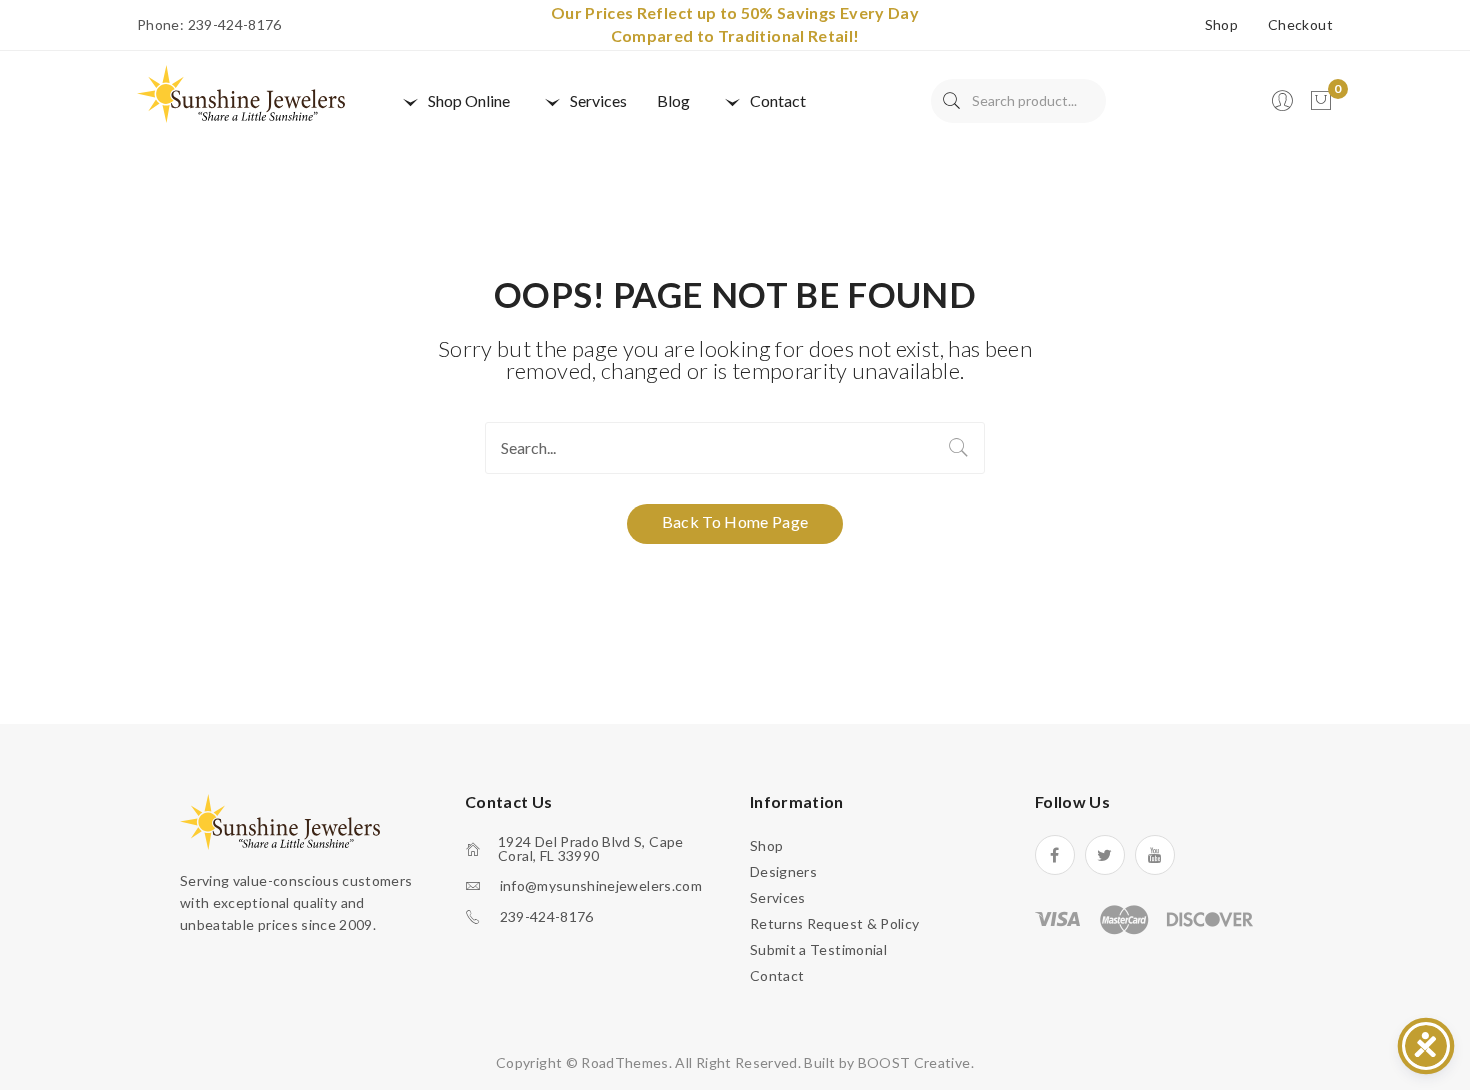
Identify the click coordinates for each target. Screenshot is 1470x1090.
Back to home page (735, 521)
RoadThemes (625, 1062)
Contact (777, 975)
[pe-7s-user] (1284, 106)
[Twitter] (1105, 855)
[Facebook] (1055, 855)
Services (778, 897)
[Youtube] (1155, 855)
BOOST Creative (914, 1062)
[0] (1321, 101)
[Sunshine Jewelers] (241, 92)
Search (951, 101)
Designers (783, 871)
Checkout (1300, 25)
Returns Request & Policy (834, 923)
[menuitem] (454, 101)
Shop (1221, 25)
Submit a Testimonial (818, 949)
